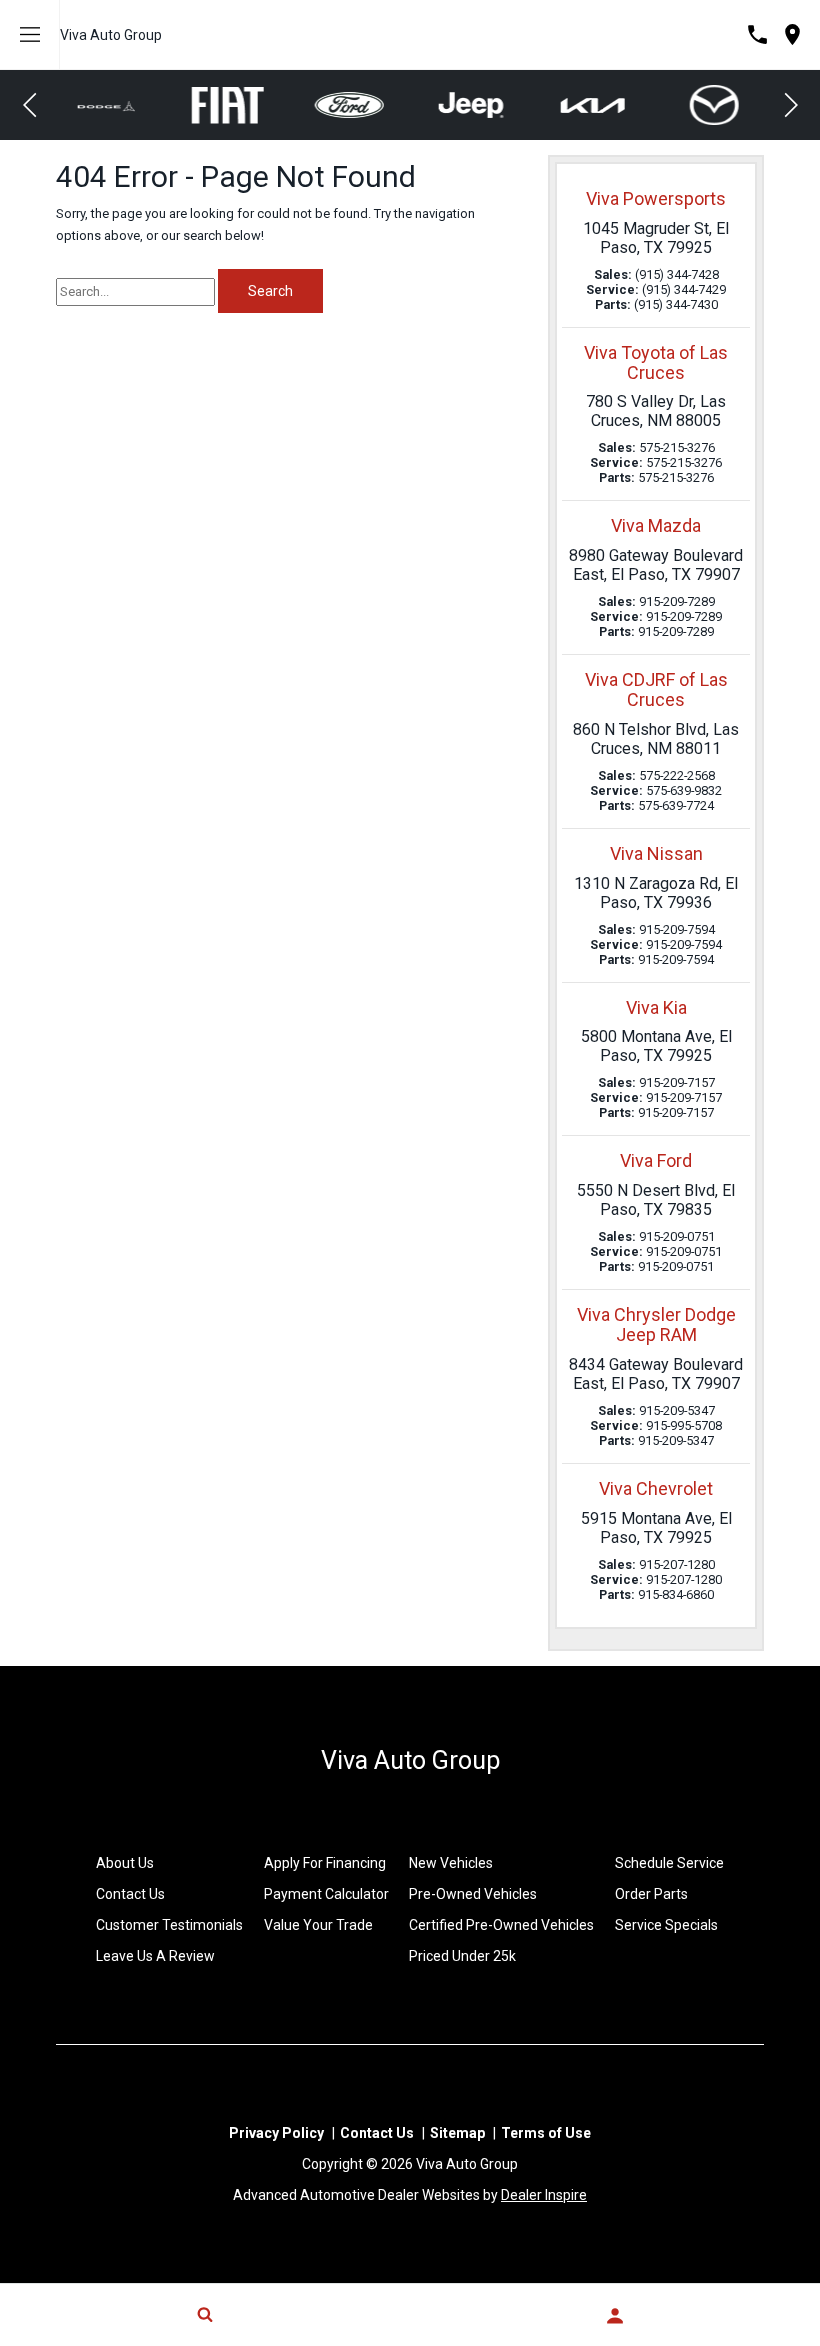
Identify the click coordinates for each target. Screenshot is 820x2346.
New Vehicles (451, 1863)
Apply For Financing (325, 1863)
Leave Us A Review (155, 1956)
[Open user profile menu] (615, 2316)
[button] (30, 105)
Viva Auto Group (111, 35)
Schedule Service (669, 1863)
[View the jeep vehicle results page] (349, 105)
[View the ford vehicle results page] (228, 105)
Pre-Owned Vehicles (473, 1894)
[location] (792, 34)
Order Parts (651, 1894)
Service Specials (666, 1925)
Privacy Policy (276, 2133)
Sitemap (457, 2133)
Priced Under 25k (462, 1956)
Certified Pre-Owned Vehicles (501, 1925)
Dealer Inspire (544, 2195)
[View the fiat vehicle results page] (107, 105)
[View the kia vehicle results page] (472, 105)
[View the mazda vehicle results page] (593, 105)
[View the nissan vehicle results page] (714, 105)
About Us (125, 1863)
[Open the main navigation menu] (30, 35)
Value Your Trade (318, 1925)
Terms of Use (546, 2133)
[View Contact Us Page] (757, 34)
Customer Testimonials (169, 1925)
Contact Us (130, 1894)
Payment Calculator (326, 1894)
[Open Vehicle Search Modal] (205, 2314)
